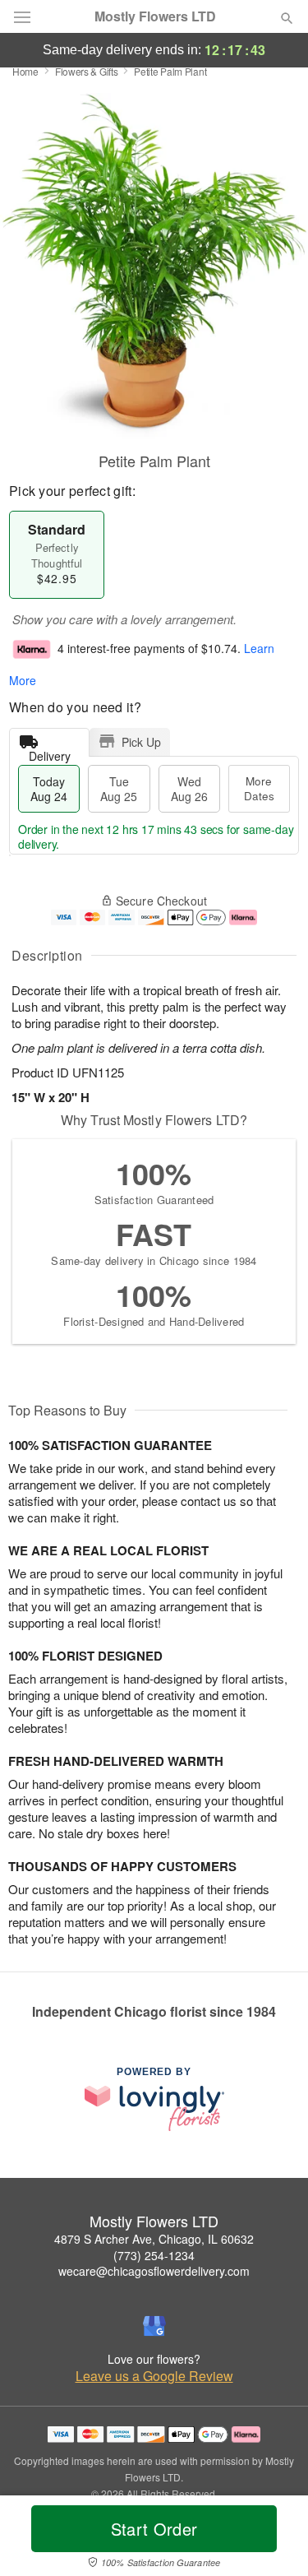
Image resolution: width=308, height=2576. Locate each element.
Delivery (50, 752)
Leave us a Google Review (154, 2376)
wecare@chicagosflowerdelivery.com (154, 2271)
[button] (273, 2539)
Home (25, 71)
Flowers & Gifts (87, 71)
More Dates (259, 788)
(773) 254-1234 (154, 2255)
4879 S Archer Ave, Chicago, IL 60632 (154, 2239)
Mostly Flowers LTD (155, 16)
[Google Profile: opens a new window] (154, 2326)
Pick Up (141, 742)
